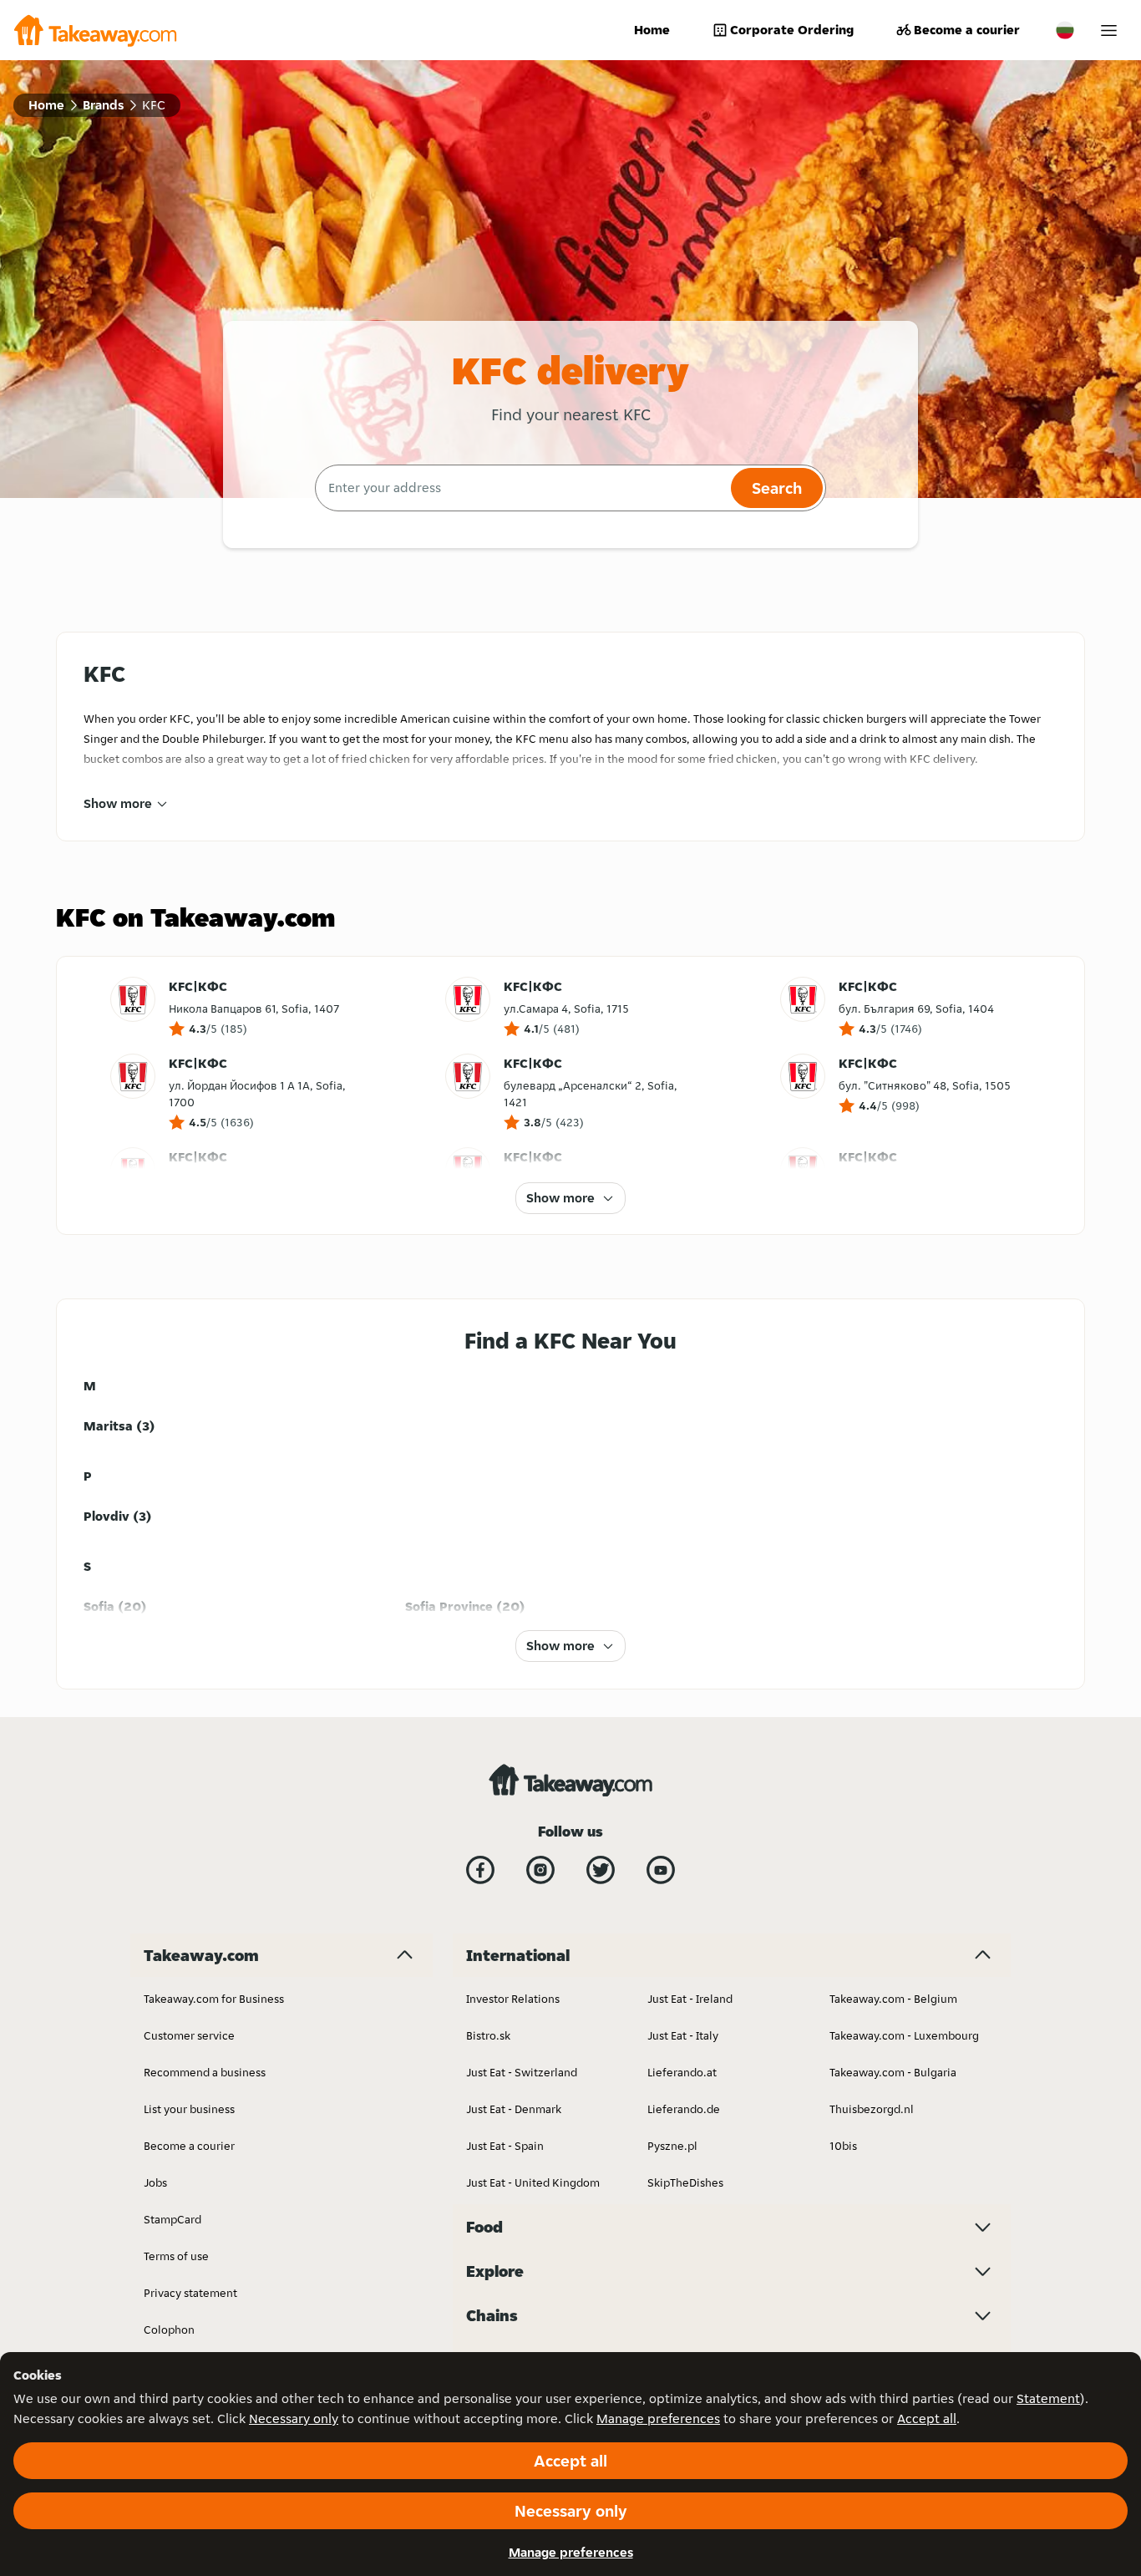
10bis (843, 2146)
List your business (189, 2109)
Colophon (169, 2330)
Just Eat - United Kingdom (533, 2182)
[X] (601, 1870)
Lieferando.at (682, 2072)
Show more (118, 803)
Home (652, 30)
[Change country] (1065, 30)
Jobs (155, 2182)
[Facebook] (480, 1870)
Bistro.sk (488, 2035)
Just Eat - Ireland (690, 1999)
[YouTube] (661, 1870)
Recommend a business (205, 2072)
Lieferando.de (684, 2109)
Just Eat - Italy (683, 2035)
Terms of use (176, 2256)
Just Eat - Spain (505, 2146)
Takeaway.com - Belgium (893, 1999)
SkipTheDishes (685, 2182)
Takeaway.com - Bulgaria (893, 2072)
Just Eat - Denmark (514, 2109)
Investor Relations (513, 1999)
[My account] (1109, 30)
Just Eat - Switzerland (522, 2072)
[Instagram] (540, 1870)
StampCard (172, 2219)
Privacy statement (190, 2293)
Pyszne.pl (672, 2146)
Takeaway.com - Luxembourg (904, 2035)
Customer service (189, 2035)
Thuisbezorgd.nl (872, 2109)
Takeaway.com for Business (214, 1999)
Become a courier (967, 30)
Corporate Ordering (792, 30)
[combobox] (521, 488)
